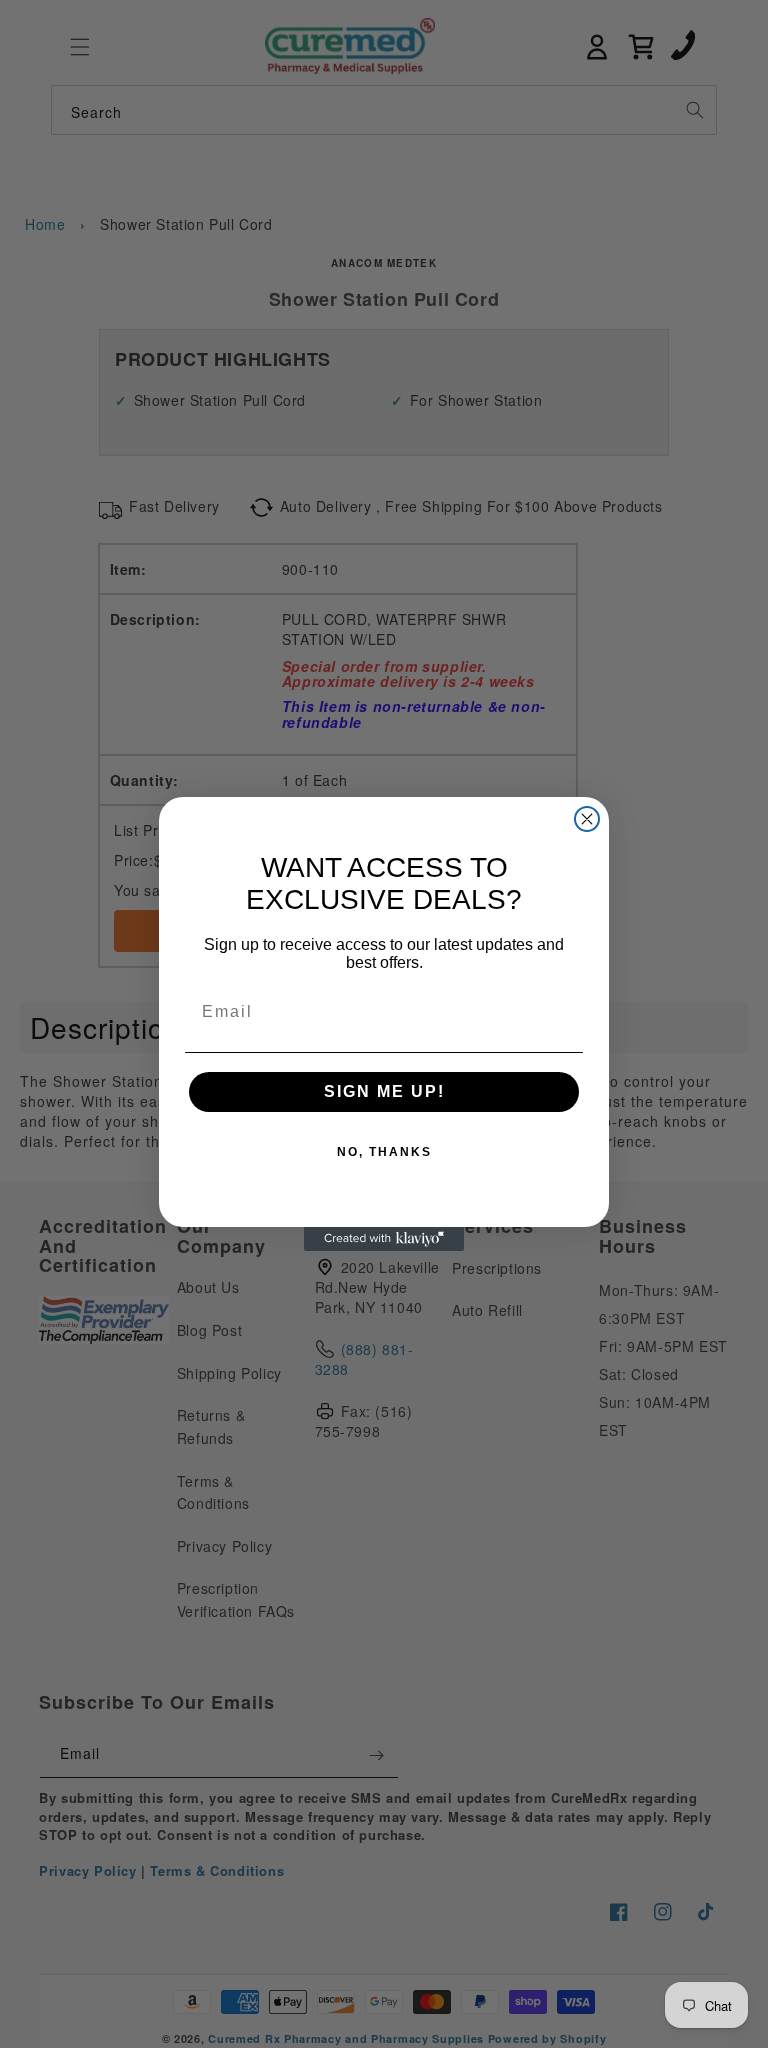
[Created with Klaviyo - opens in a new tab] (384, 1239)
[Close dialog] (587, 819)
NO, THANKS (384, 1152)
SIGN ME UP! (384, 1091)
